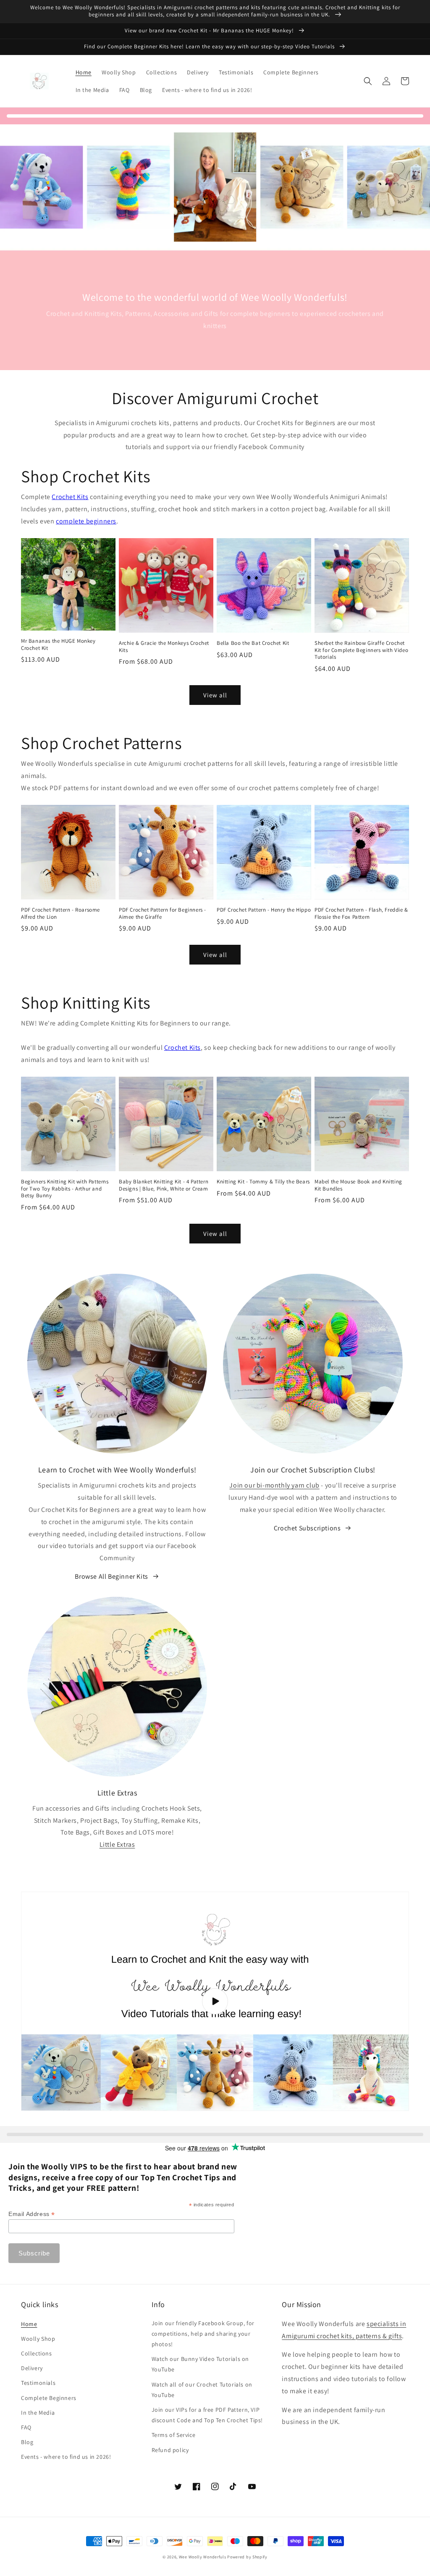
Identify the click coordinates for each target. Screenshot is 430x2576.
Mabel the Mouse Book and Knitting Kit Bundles (358, 1185)
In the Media (38, 2413)
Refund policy (170, 2450)
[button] (368, 81)
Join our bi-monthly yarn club (274, 1485)
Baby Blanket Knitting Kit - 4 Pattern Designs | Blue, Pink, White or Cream (164, 1185)
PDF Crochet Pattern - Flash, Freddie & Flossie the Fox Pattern (361, 913)
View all (215, 695)
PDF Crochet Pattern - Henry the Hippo (264, 910)
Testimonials (38, 2383)
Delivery (32, 2368)
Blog (27, 2442)
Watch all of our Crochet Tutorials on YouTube (202, 2390)
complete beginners (86, 521)
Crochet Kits (70, 497)
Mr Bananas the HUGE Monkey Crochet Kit (58, 645)
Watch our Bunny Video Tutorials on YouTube (200, 2364)
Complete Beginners (49, 2398)
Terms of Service (174, 2435)
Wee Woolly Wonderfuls (203, 2557)
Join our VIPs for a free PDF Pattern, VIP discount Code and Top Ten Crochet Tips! (207, 2415)
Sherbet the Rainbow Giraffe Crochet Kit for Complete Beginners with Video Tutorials (361, 650)
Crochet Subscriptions (307, 1528)
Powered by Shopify (247, 2557)
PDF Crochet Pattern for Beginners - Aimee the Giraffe (163, 913)
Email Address (32, 2214)
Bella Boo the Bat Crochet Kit (253, 643)
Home (29, 2324)
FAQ (26, 2427)
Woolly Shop (38, 2339)
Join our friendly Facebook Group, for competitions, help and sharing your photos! (203, 2334)
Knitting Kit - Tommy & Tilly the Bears (263, 1182)
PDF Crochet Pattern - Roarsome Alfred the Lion (60, 913)
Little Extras (117, 1844)
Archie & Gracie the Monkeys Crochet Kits (164, 647)
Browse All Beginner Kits (111, 1576)
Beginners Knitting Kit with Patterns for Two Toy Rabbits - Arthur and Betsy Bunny (65, 1189)
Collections (37, 2353)
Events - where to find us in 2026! (66, 2457)
